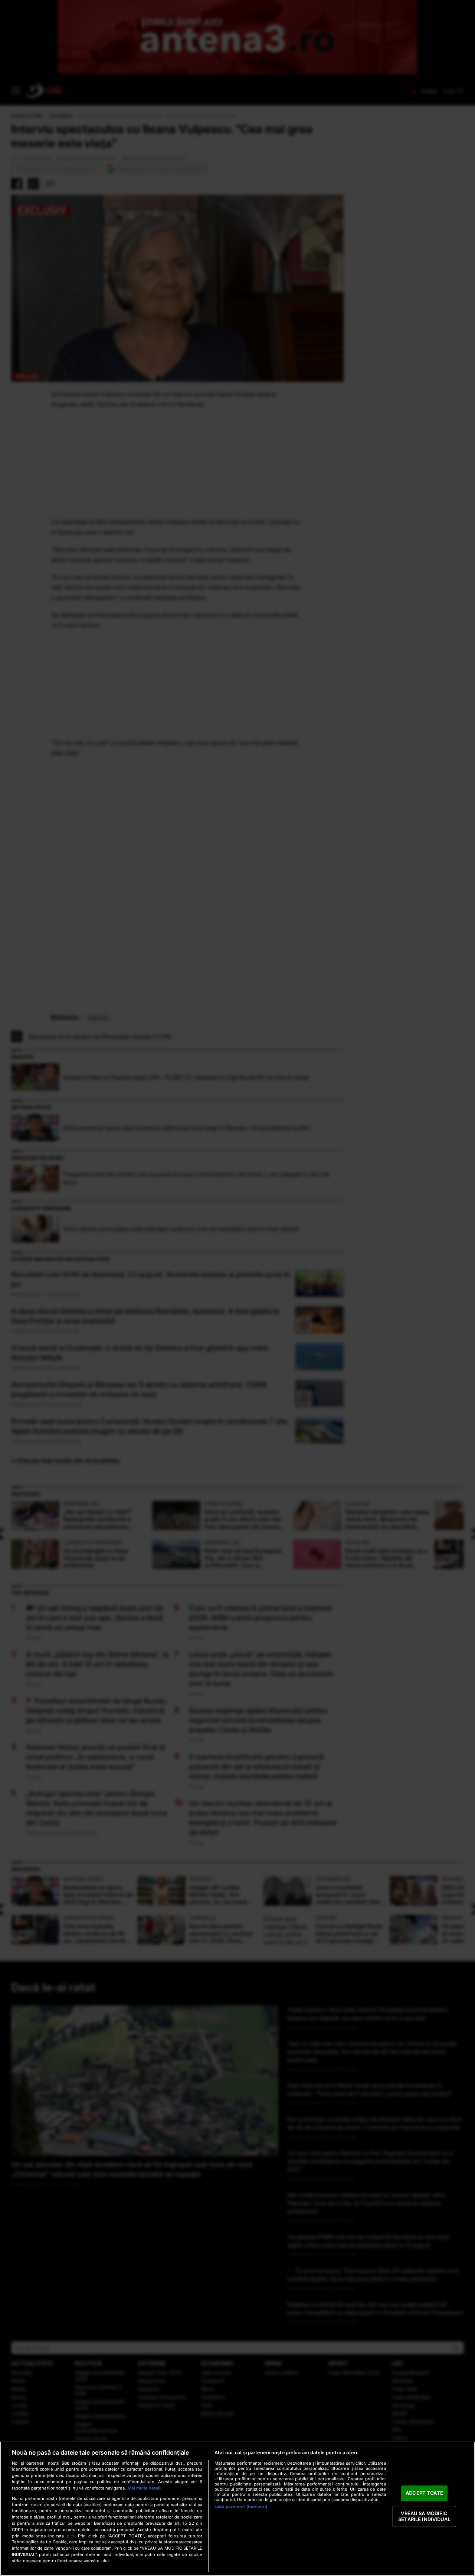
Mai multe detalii (145, 2488)
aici (71, 2536)
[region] (237, 2509)
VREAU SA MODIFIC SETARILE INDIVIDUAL (424, 2516)
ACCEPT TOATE (424, 2493)
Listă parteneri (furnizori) (241, 2507)
